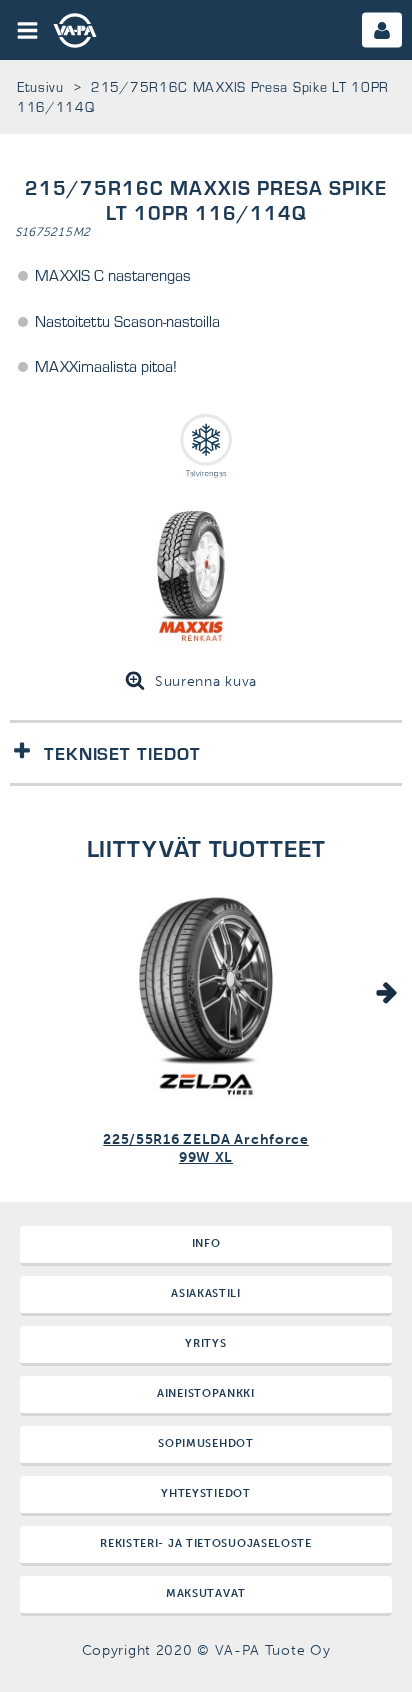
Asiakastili (206, 1293)
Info (206, 1243)
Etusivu (40, 86)
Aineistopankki (206, 1393)
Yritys (205, 1343)
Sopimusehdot (205, 1443)
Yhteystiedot (205, 1493)
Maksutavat (206, 1593)
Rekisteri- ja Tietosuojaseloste (206, 1543)
